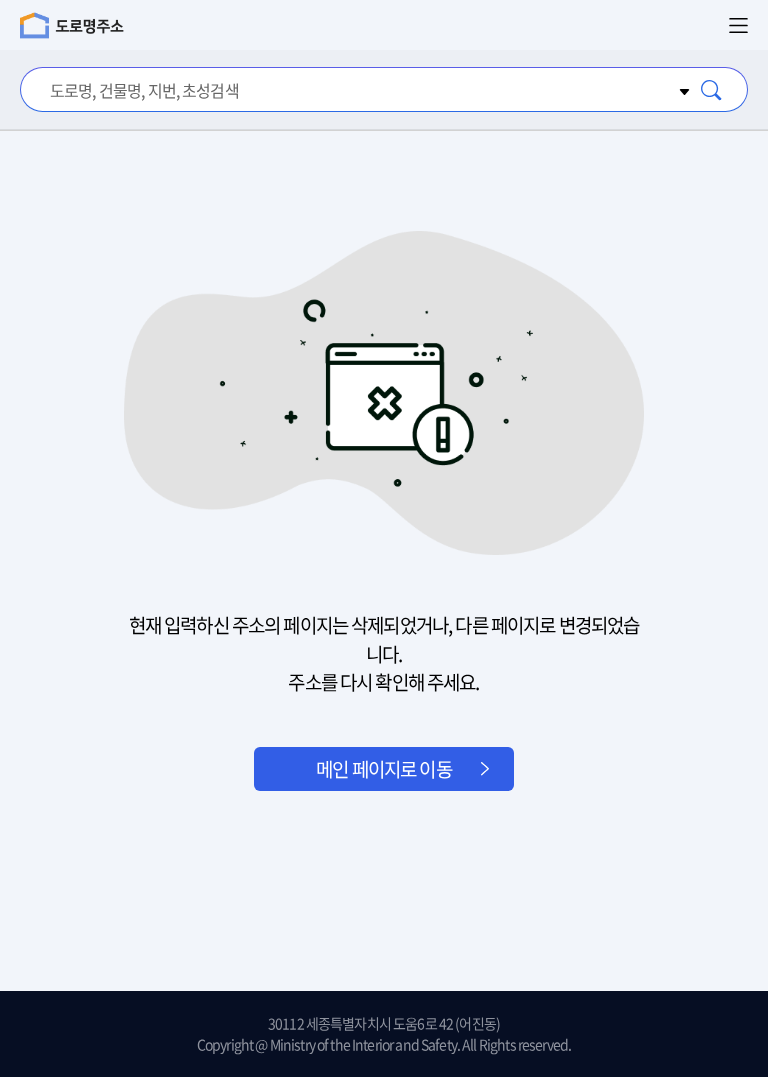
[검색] (712, 90)
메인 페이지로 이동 (384, 769)
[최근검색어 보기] (681, 89)
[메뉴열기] (738, 25)
